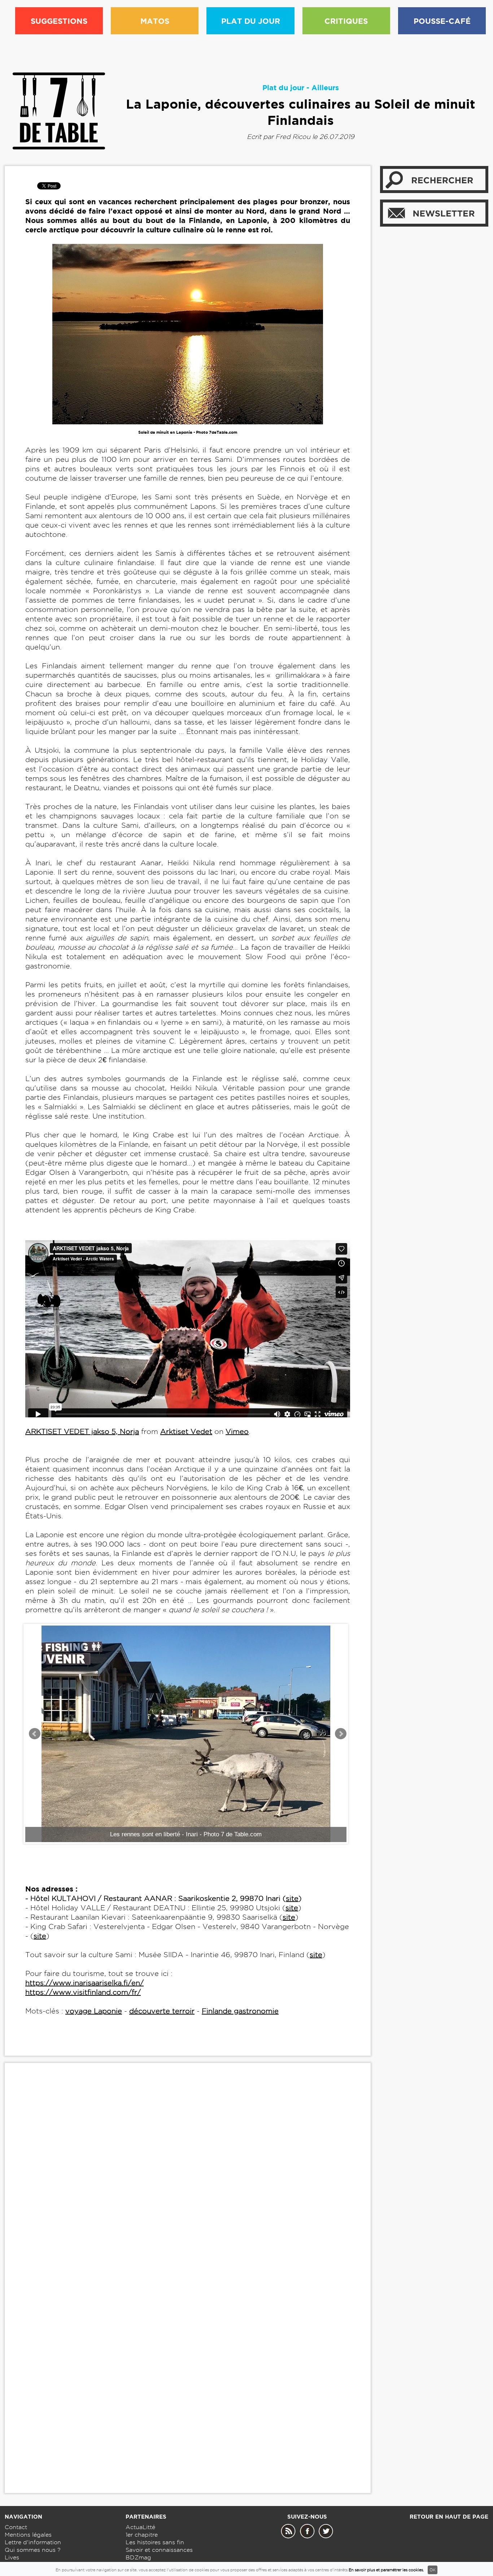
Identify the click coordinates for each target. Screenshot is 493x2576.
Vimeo (237, 1431)
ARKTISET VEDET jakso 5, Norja (82, 1431)
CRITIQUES (346, 21)
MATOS (155, 21)
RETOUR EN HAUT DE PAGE (449, 2517)
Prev (35, 1734)
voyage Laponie (94, 2011)
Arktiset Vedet (186, 1431)
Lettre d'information (33, 2542)
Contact (16, 2527)
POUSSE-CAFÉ (442, 21)
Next (341, 1734)
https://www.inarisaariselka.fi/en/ (84, 1983)
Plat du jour (283, 88)
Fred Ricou (293, 137)
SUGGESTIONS (59, 21)
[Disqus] (188, 2179)
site (292, 1898)
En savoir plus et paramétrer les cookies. (386, 2570)
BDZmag (138, 2557)
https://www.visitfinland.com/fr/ (83, 1992)
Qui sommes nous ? (33, 2550)
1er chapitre (142, 2535)
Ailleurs (325, 88)
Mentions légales (28, 2535)
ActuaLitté (140, 2527)
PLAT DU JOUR (251, 21)
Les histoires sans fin (155, 2542)
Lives (12, 2557)
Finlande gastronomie (240, 2011)
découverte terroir (162, 2011)
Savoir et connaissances (159, 2550)
